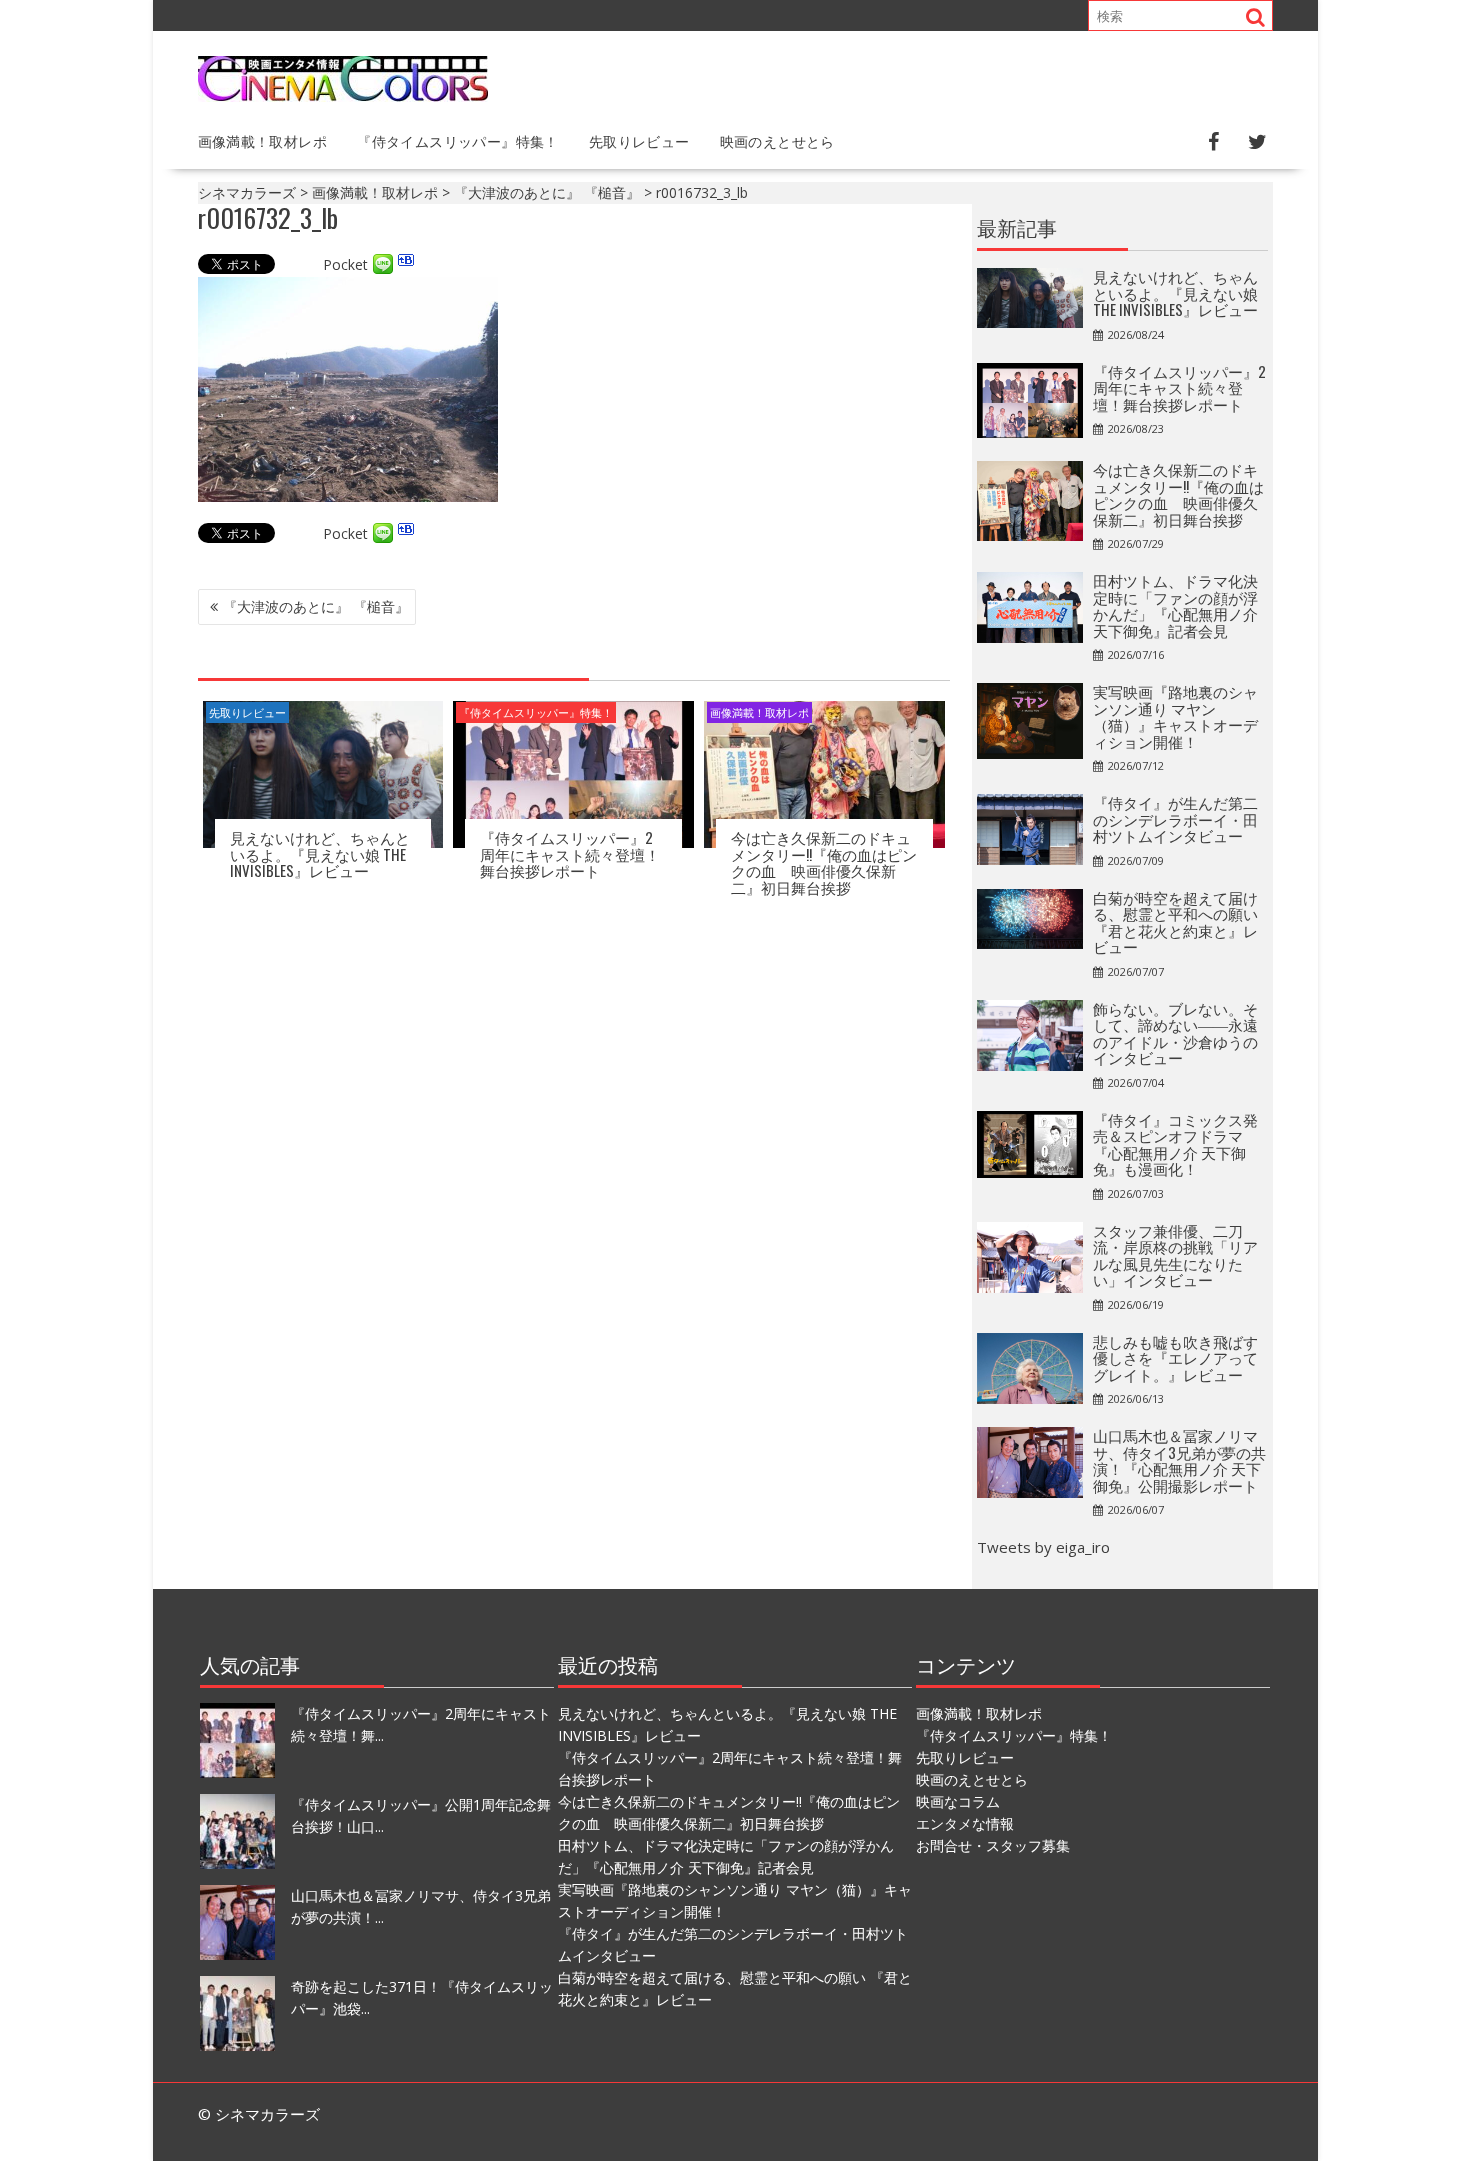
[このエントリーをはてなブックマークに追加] (406, 264)
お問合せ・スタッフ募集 (993, 1845)
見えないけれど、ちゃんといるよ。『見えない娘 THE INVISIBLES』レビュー (320, 853)
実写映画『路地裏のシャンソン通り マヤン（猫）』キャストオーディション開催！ (1175, 716)
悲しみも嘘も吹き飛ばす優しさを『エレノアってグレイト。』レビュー (1175, 1357)
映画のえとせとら (777, 140)
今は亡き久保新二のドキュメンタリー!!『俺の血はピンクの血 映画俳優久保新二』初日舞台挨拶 (824, 862)
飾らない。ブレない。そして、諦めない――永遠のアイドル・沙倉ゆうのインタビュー (1175, 1033)
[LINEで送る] (383, 264)
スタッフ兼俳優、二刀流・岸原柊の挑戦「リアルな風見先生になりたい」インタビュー (1175, 1255)
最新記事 (1017, 227)
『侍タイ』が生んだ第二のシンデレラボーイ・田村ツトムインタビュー (1175, 818)
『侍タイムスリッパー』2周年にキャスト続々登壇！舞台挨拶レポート (570, 853)
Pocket (345, 264)
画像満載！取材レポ (263, 140)
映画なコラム (958, 1801)
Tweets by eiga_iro (1043, 1547)
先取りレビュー (639, 140)
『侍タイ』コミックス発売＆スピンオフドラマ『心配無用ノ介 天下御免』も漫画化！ (1175, 1144)
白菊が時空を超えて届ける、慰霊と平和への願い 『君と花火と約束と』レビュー (1175, 922)
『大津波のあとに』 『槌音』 (316, 606)
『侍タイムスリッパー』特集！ (458, 140)
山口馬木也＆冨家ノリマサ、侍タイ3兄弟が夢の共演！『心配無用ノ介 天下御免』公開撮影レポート (1179, 1460)
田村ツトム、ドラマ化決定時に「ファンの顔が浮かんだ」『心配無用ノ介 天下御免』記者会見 (1175, 605)
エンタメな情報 (965, 1823)
